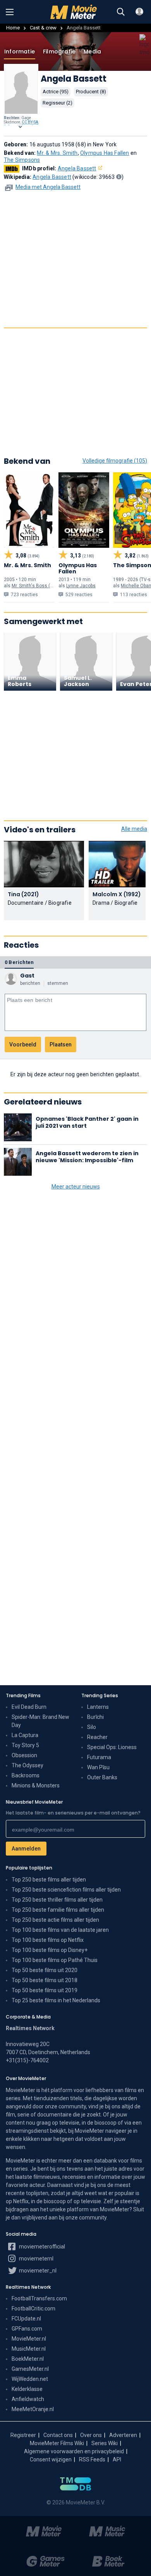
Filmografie (59, 51)
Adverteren (123, 2435)
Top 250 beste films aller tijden (49, 1880)
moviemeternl (36, 2259)
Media (92, 51)
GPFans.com (27, 2329)
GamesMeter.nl (30, 2369)
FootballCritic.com (33, 2308)
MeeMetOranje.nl (33, 2409)
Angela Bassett (77, 168)
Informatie (20, 51)
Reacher (97, 1737)
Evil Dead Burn (29, 1707)
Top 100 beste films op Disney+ (50, 1950)
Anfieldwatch (28, 2399)
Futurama (99, 1757)
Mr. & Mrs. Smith (57, 153)
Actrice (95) (56, 92)
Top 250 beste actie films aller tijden (55, 1920)
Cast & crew (43, 28)
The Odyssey (27, 1765)
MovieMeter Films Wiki (57, 2443)
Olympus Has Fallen (105, 153)
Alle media (134, 829)
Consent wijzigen (51, 2459)
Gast (27, 976)
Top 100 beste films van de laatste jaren (60, 1930)
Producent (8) (91, 92)
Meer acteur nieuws (76, 1187)
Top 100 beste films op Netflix (48, 1940)
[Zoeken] (121, 12)
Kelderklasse (27, 2389)
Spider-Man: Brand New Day (40, 1721)
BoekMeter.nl (28, 2359)
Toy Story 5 (25, 1745)
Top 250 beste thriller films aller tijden (57, 1900)
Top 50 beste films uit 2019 (45, 1990)
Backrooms (26, 1775)
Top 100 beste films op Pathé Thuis (55, 1960)
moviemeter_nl (37, 2271)
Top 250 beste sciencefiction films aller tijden (66, 1890)
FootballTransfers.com (39, 2298)
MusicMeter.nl (29, 2349)
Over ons (91, 2435)
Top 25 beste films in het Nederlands (56, 2000)
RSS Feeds (92, 2459)
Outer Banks (102, 1777)
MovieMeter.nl (29, 2339)
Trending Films (23, 1695)
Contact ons (58, 2435)
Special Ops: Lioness (112, 1747)
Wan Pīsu (98, 1767)
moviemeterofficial (41, 2247)
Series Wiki (105, 2443)
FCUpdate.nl (26, 2319)
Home (13, 28)
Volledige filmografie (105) (115, 461)
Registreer (23, 2435)
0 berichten (19, 962)
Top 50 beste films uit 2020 (45, 1970)
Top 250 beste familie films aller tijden (58, 1910)
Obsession (24, 1755)
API (117, 2459)
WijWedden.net (30, 2379)
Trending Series (100, 1695)
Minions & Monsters (36, 1785)
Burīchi (95, 1717)
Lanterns (98, 1707)
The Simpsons (22, 160)
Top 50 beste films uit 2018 (45, 1980)
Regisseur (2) (57, 103)
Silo (92, 1727)
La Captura (25, 1735)
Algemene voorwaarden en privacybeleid (74, 2451)
